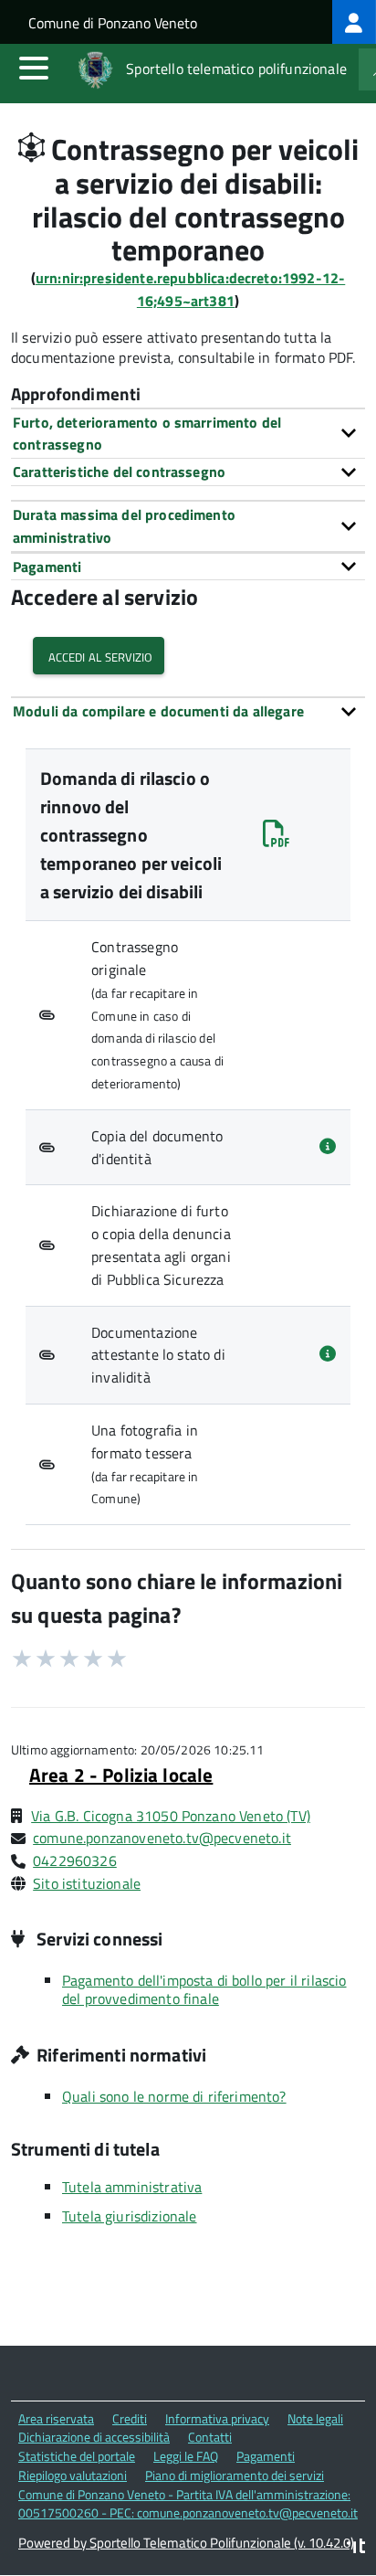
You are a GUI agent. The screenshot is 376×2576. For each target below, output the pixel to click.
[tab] (188, 434)
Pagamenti (266, 2456)
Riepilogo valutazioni (73, 2475)
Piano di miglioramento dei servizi (235, 2475)
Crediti (130, 2418)
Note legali (315, 2418)
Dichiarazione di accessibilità (94, 2437)
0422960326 (75, 1860)
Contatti (210, 2437)
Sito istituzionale (87, 1883)
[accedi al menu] (34, 68)
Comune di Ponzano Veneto (113, 23)
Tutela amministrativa (132, 2187)
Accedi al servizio (99, 656)
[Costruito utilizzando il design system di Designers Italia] (356, 2548)
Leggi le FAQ (186, 2456)
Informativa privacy (217, 2418)
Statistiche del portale (77, 2456)
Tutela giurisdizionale (130, 2216)
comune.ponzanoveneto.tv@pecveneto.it (162, 1838)
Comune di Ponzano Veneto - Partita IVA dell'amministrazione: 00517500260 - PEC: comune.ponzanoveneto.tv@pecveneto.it (188, 2504)
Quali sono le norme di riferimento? (174, 2096)
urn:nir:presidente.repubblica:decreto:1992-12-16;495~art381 (190, 289)
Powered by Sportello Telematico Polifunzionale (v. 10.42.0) (186, 2543)
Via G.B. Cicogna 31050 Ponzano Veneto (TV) (171, 1816)
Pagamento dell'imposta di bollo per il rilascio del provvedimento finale (204, 1989)
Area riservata (56, 2418)
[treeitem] (354, 22)
